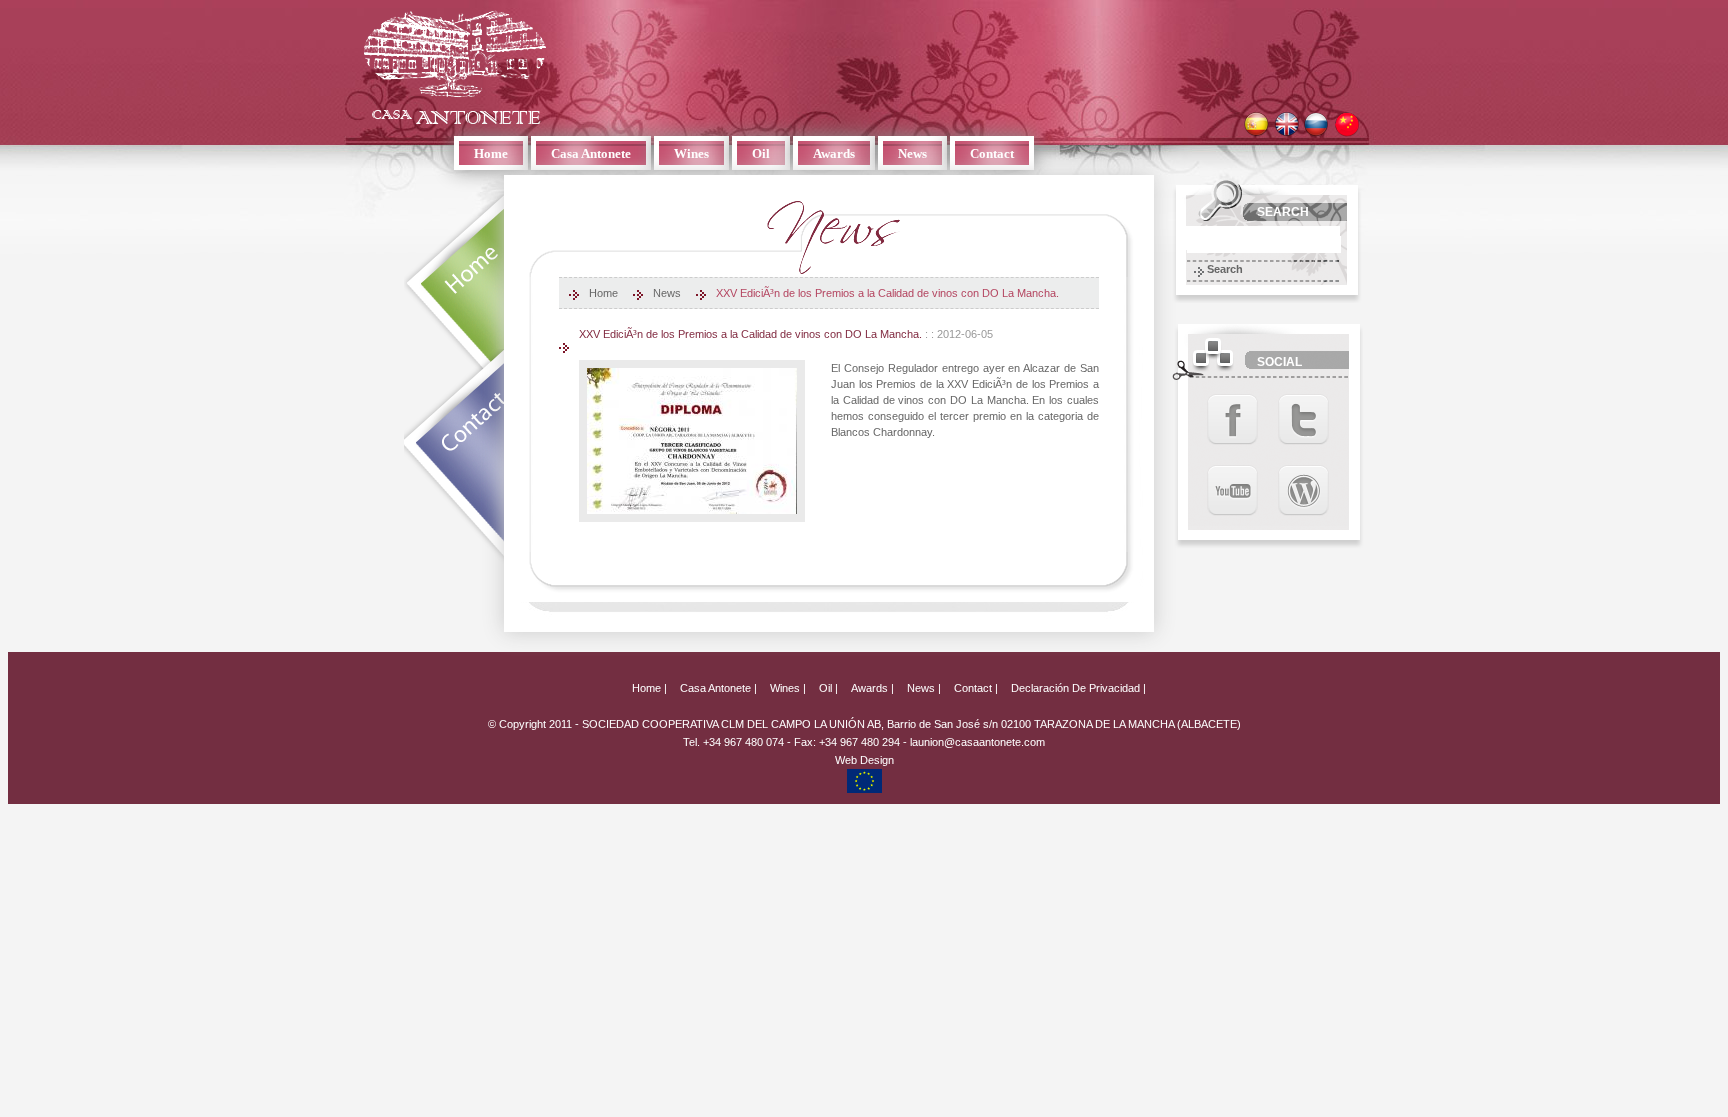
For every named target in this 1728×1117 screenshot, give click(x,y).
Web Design (864, 760)
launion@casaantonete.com (977, 742)
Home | (649, 688)
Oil (761, 153)
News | (924, 688)
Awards (834, 153)
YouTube (1232, 490)
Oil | (828, 688)
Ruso (1316, 124)
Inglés (1286, 124)
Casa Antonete (455, 67)
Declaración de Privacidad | (1078, 688)
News (912, 153)
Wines (691, 153)
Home (491, 153)
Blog (1303, 490)
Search (1225, 269)
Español (1256, 124)
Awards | (872, 688)
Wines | (788, 688)
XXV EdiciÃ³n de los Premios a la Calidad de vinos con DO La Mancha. (887, 293)
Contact (992, 153)
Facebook (1232, 419)
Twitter (1303, 419)
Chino (1346, 124)
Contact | (976, 688)
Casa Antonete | (718, 688)
